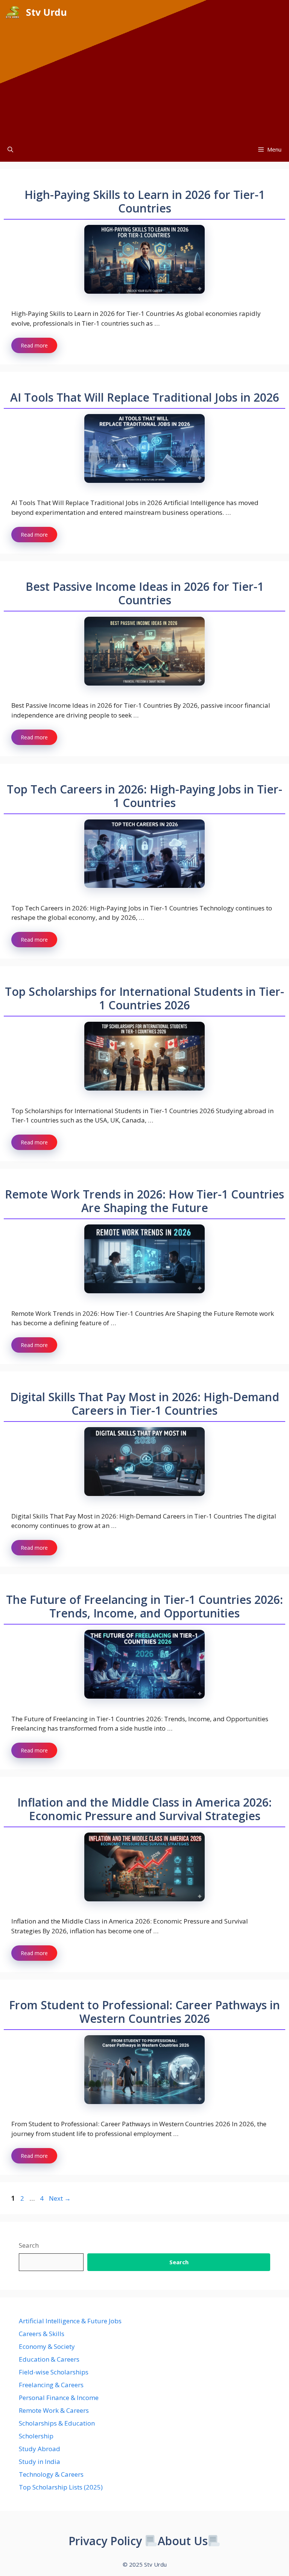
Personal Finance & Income (59, 2398)
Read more (34, 345)
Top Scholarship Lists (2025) (61, 2487)
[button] (10, 149)
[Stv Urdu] (13, 12)
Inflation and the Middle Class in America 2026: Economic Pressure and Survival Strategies (144, 1809)
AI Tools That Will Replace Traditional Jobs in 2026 (145, 397)
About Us (183, 2541)
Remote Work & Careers (54, 2410)
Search (29, 2245)
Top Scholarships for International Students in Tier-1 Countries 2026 (144, 998)
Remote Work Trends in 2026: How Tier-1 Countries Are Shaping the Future (144, 1201)
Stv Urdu (46, 12)
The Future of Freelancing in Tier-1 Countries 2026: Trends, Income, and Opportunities (144, 1606)
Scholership (36, 2436)
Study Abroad (40, 2449)
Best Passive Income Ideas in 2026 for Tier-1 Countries (145, 593)
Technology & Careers (51, 2474)
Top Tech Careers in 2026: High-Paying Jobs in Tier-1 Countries (144, 796)
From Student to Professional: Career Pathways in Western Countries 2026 (144, 2012)
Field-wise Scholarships (54, 2372)
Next (60, 2198)
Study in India (40, 2461)
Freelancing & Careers (51, 2385)
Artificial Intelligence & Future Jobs (70, 2321)
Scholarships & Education (57, 2423)
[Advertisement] (144, 81)
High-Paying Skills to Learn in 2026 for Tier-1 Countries (145, 201)
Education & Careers (49, 2359)
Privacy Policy (105, 2541)
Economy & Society (47, 2346)
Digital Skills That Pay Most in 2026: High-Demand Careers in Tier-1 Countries (145, 1404)
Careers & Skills (42, 2334)
